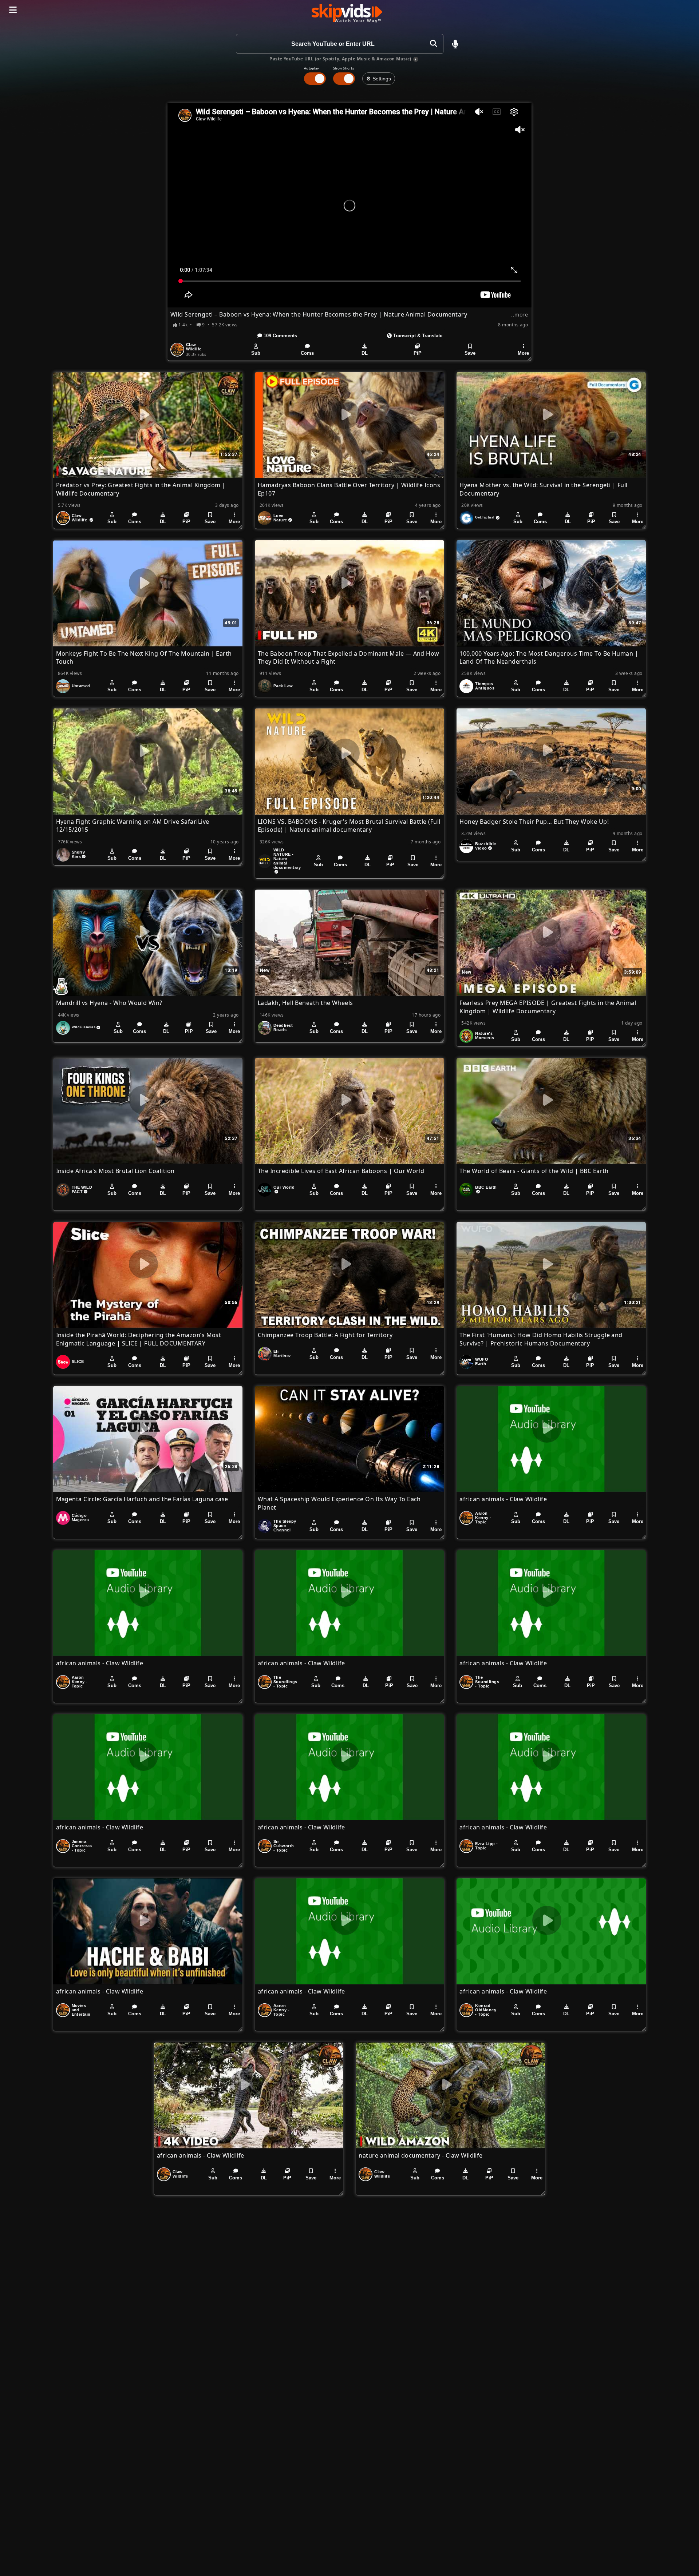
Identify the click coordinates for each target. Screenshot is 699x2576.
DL (365, 353)
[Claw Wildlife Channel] (177, 350)
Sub (256, 353)
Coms (307, 353)
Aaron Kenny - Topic (483, 1518)
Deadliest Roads (283, 1027)
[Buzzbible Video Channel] (466, 846)
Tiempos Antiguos (485, 686)
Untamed (81, 686)
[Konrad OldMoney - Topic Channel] (466, 2010)
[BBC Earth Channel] (466, 1190)
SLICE (78, 1361)
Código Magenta (80, 1518)
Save (470, 353)
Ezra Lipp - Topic (486, 1846)
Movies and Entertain (81, 2010)
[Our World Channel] (265, 1190)
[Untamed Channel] (63, 686)
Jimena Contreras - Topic (82, 1846)
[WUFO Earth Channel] (466, 1362)
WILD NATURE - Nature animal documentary (287, 859)
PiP (418, 353)
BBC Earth (486, 1187)
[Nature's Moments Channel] (466, 1036)
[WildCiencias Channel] (63, 1028)
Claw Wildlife (194, 347)
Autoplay (312, 68)
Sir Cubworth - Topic (284, 1846)
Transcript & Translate (417, 336)
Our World (284, 1187)
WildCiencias (84, 1027)
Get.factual (485, 517)
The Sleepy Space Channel (285, 1526)
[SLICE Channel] (63, 1362)
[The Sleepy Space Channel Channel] (265, 1526)
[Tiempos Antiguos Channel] (466, 686)
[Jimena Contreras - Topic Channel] (63, 1846)
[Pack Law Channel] (265, 686)
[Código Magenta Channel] (63, 1518)
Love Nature (280, 518)
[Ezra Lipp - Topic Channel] (466, 1846)
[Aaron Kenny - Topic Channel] (466, 1518)
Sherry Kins (78, 854)
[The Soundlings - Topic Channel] (265, 1682)
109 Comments (280, 336)
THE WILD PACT (82, 1189)
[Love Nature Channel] (265, 518)
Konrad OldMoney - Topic (486, 2010)
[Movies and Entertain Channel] (63, 2010)
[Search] (433, 44)
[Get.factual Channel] (466, 518)
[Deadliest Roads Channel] (265, 1028)
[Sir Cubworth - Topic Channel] (265, 1846)
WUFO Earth (482, 1361)
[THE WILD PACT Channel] (63, 1190)
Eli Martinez (282, 1353)
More (523, 353)
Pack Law (283, 686)
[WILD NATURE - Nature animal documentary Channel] (265, 861)
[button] (455, 44)
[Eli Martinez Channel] (265, 1354)
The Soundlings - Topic (285, 1682)
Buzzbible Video (485, 846)
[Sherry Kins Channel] (63, 855)
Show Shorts (343, 68)
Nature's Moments (485, 1035)
